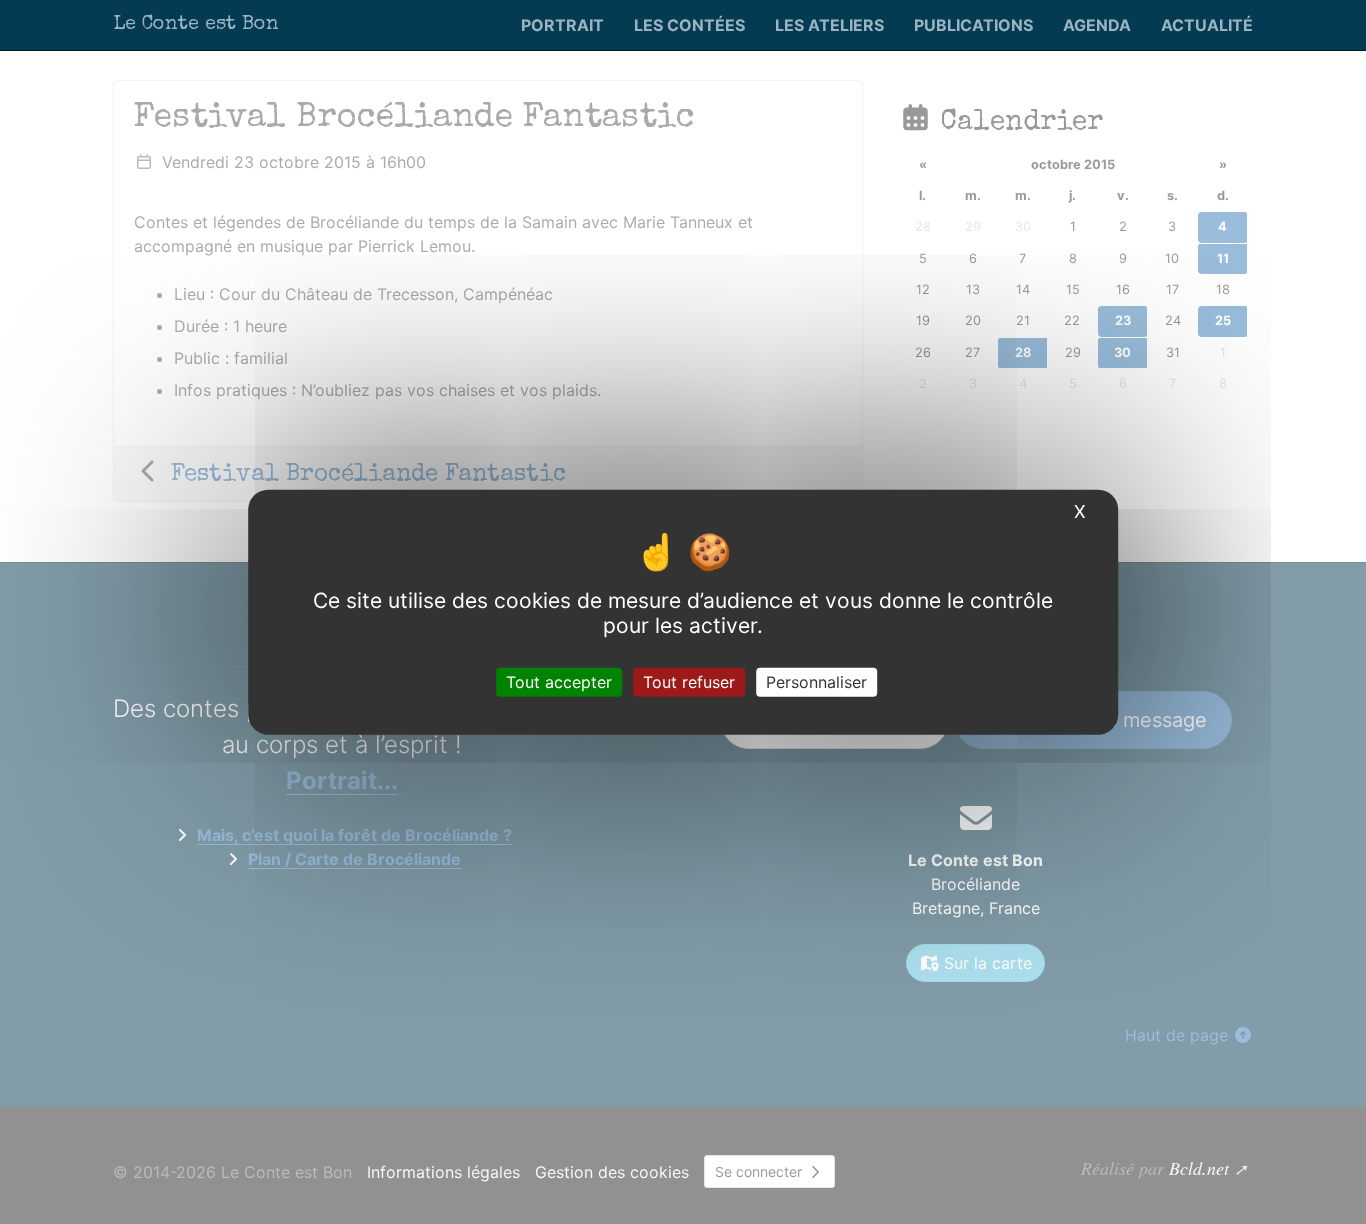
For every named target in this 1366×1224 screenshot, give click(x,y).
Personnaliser (816, 681)
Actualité (1207, 25)
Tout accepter (559, 681)
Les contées (689, 25)
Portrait (562, 25)
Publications (973, 25)
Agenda (1097, 25)
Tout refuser (689, 681)
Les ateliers (829, 25)
